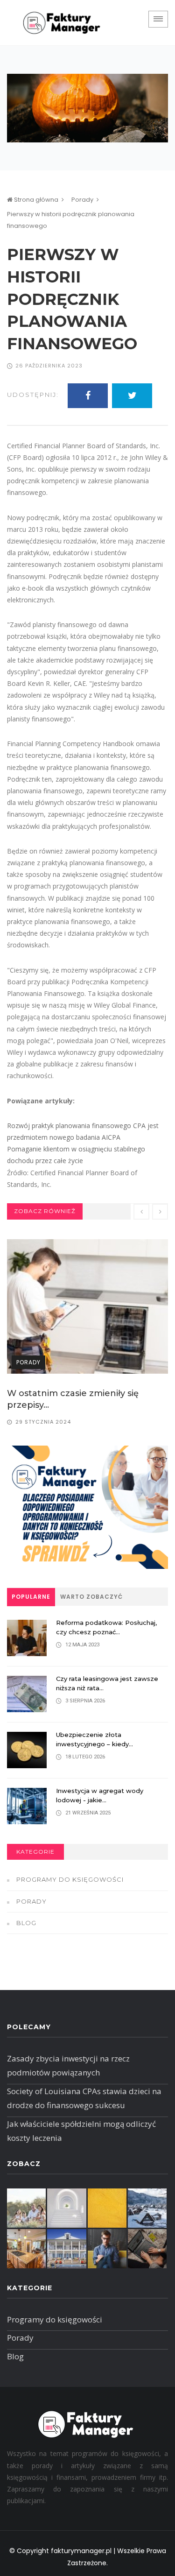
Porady (82, 200)
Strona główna (35, 200)
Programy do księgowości (70, 1879)
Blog (26, 1923)
